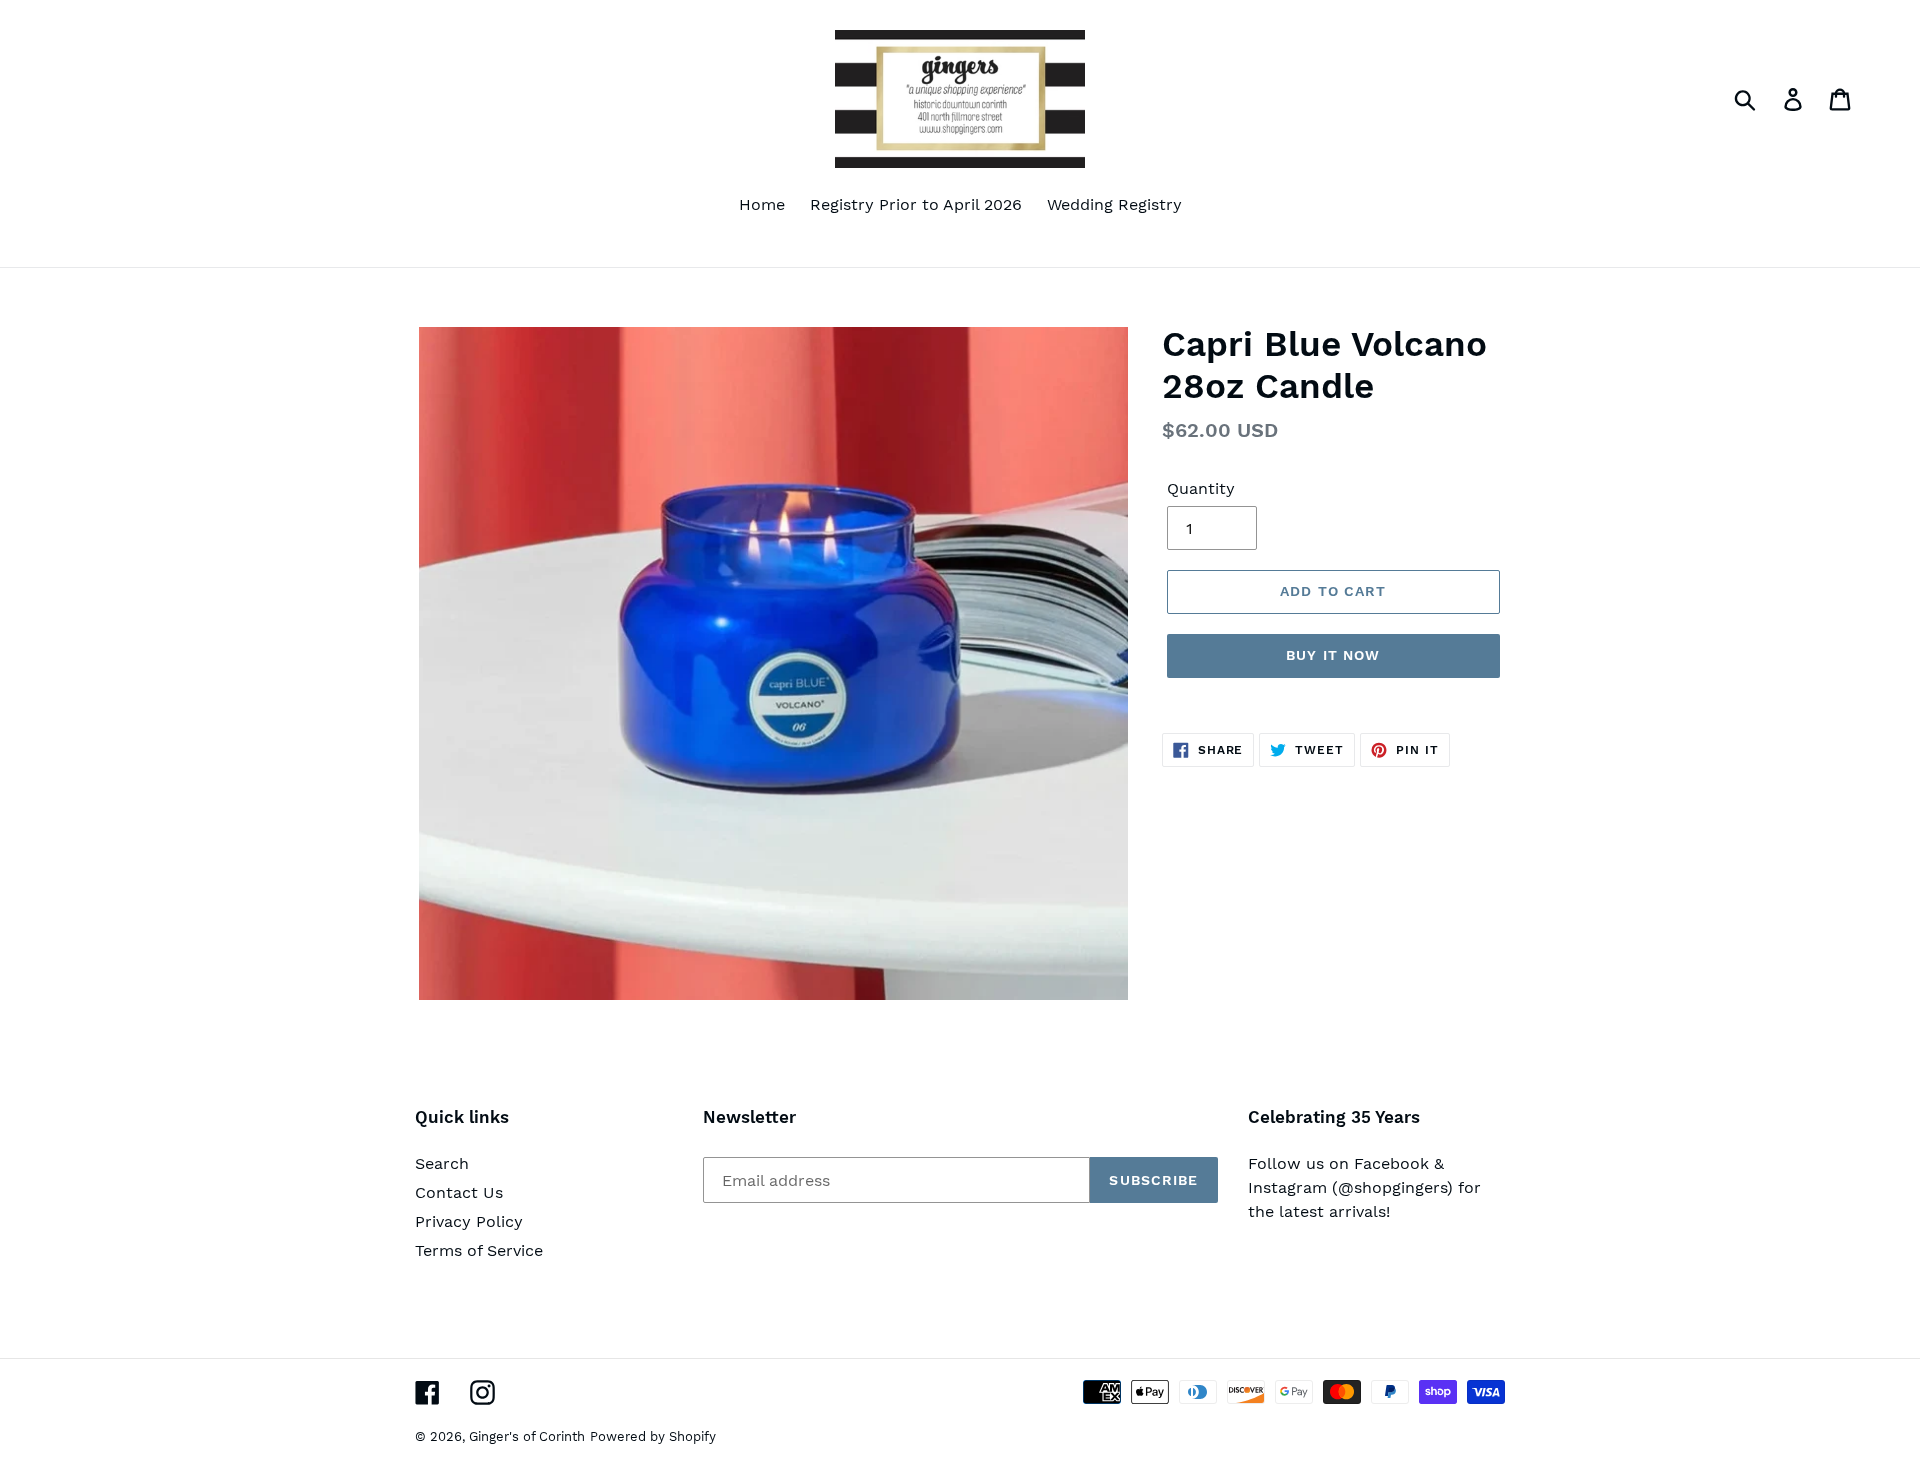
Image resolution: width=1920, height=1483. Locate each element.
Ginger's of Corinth (527, 1436)
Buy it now (1333, 655)
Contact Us (459, 1192)
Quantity (1201, 488)
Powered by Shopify (653, 1436)
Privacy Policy (469, 1221)
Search (442, 1163)
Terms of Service (479, 1250)
